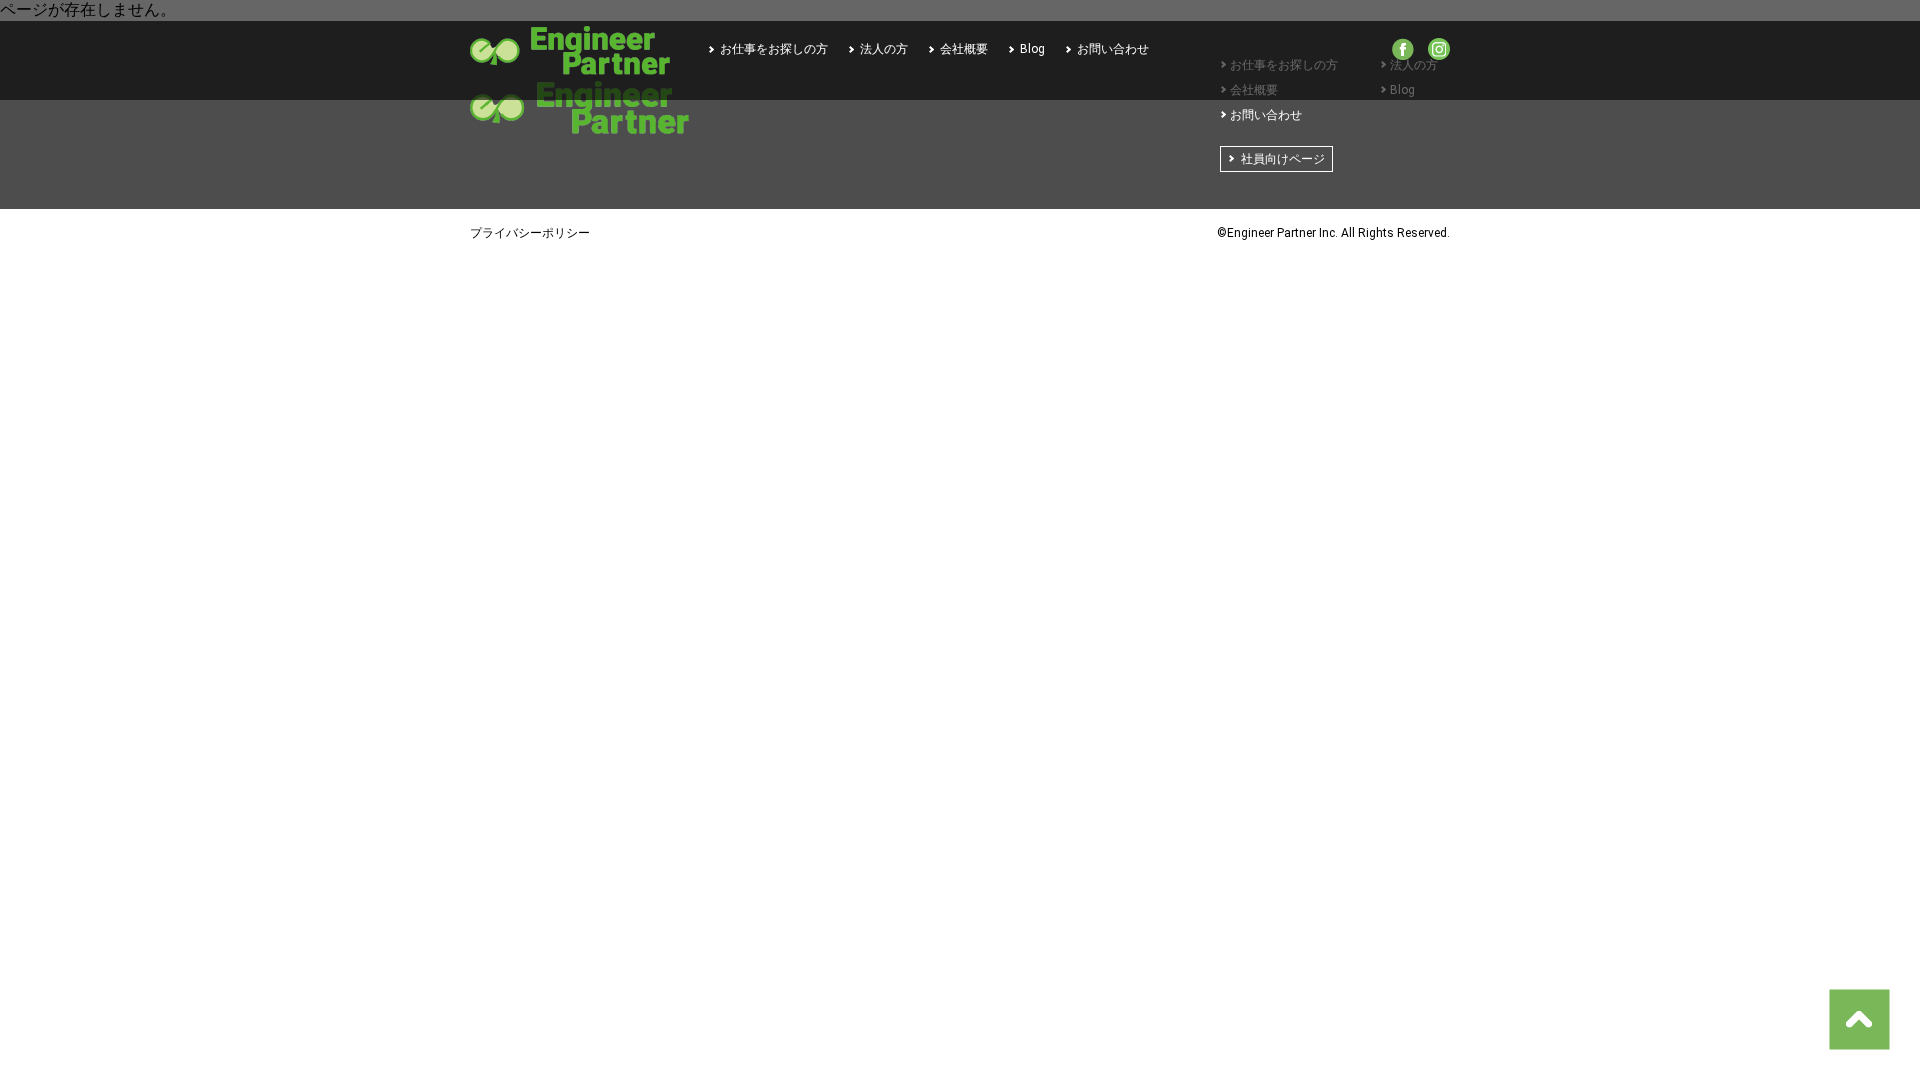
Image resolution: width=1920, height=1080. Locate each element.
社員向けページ (1283, 159)
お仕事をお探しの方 (774, 49)
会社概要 (964, 49)
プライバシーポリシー (530, 233)
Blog (1032, 49)
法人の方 (884, 49)
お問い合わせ (1113, 49)
